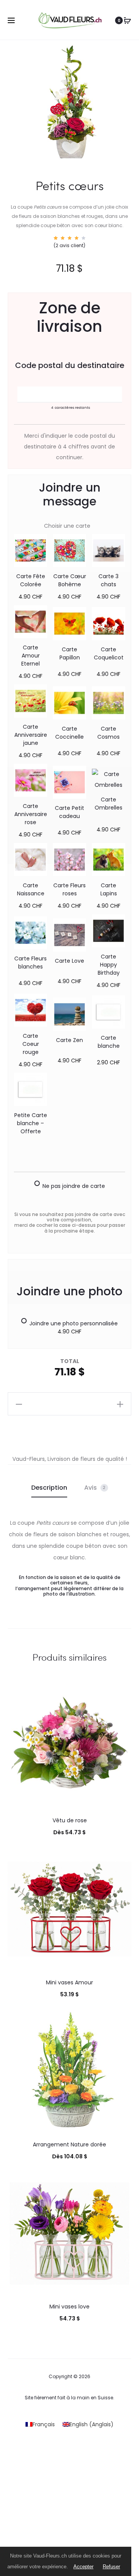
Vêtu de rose (70, 1820)
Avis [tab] (95, 1488)
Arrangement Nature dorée (69, 2144)
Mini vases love (69, 2307)
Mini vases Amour (69, 1982)
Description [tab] (49, 1488)
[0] (127, 20)
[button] (19, 1404)
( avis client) (69, 245)
